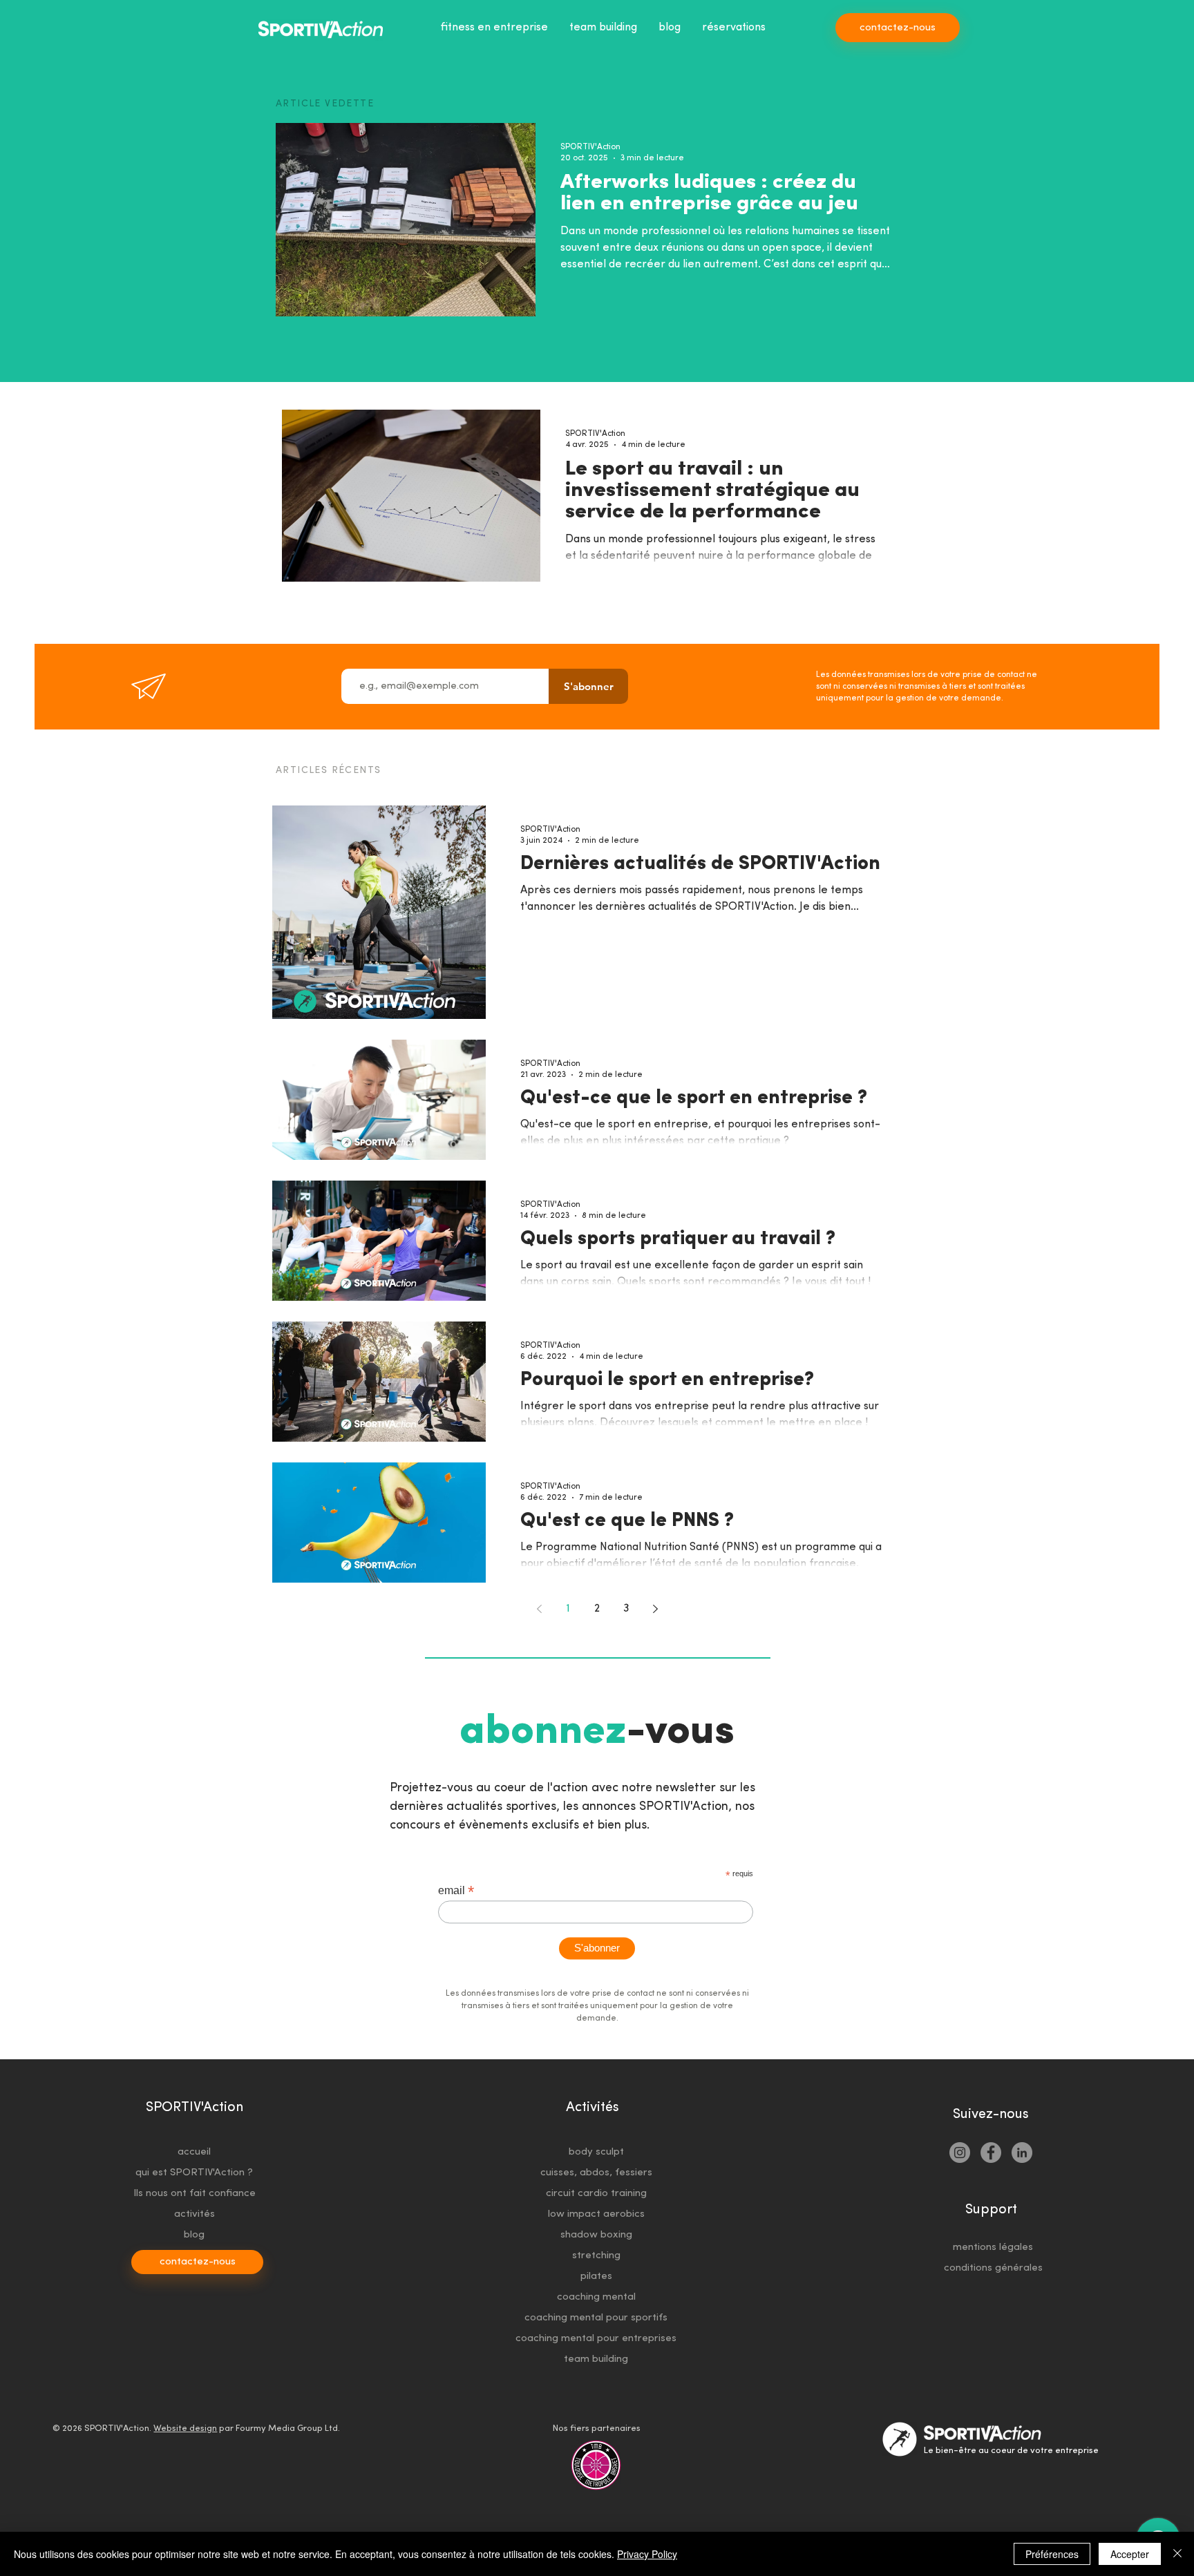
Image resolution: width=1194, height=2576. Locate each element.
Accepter (1130, 2554)
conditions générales (993, 2268)
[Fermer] (1177, 2554)
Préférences (1052, 2554)
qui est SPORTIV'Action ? (194, 2173)
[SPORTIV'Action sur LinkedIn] (1022, 2153)
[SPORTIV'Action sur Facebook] (991, 2153)
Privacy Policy (647, 2554)
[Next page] (655, 1609)
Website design (185, 2429)
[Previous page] (539, 1609)
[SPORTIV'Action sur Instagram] (960, 2153)
